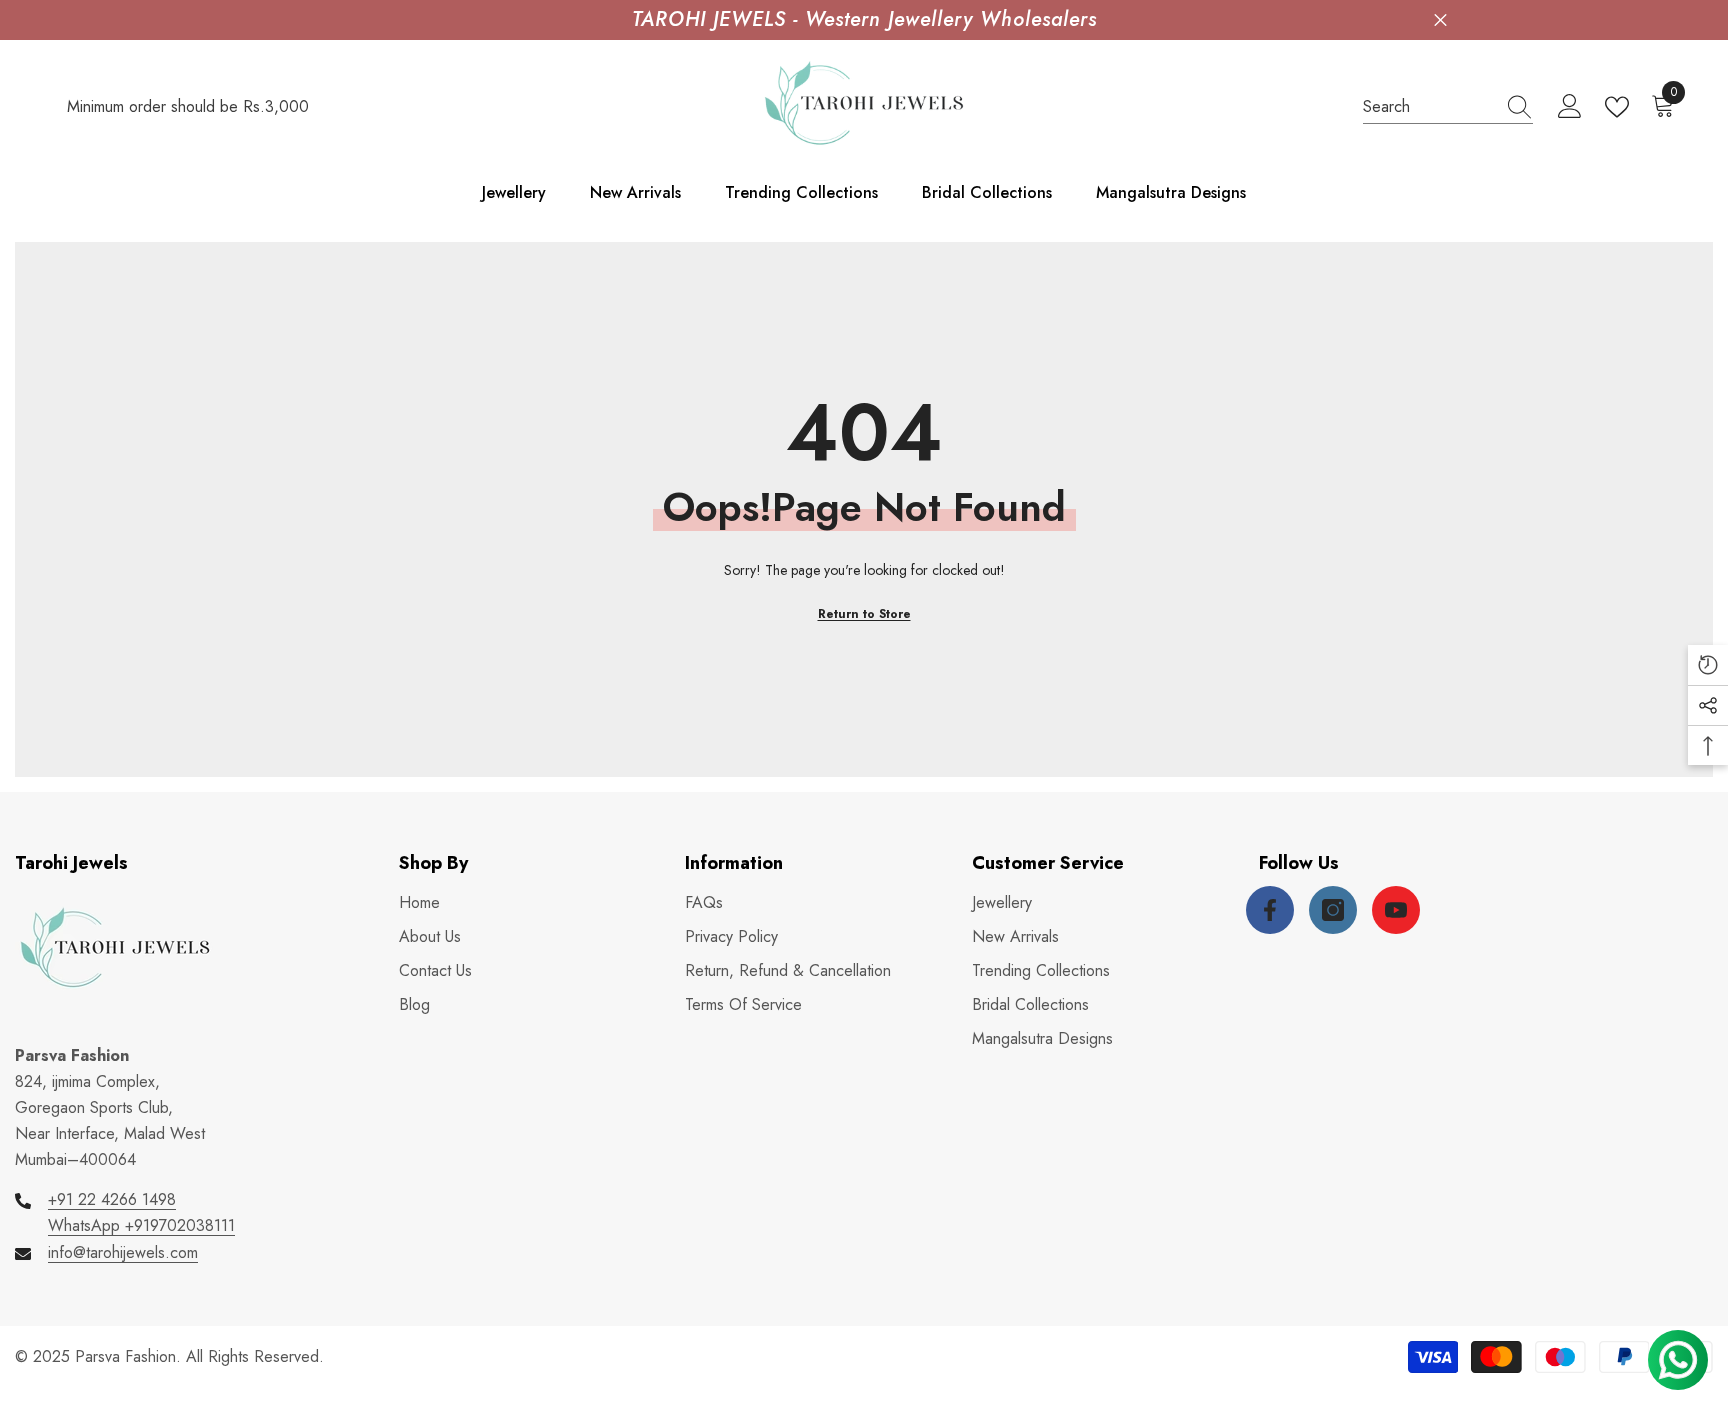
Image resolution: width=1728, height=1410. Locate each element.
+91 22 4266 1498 (112, 1199)
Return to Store (864, 614)
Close (1440, 20)
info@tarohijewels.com (123, 1252)
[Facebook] (1270, 910)
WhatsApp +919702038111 (141, 1225)
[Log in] (1570, 107)
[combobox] (1429, 107)
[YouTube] (1396, 910)
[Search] (1448, 107)
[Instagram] (1333, 910)
